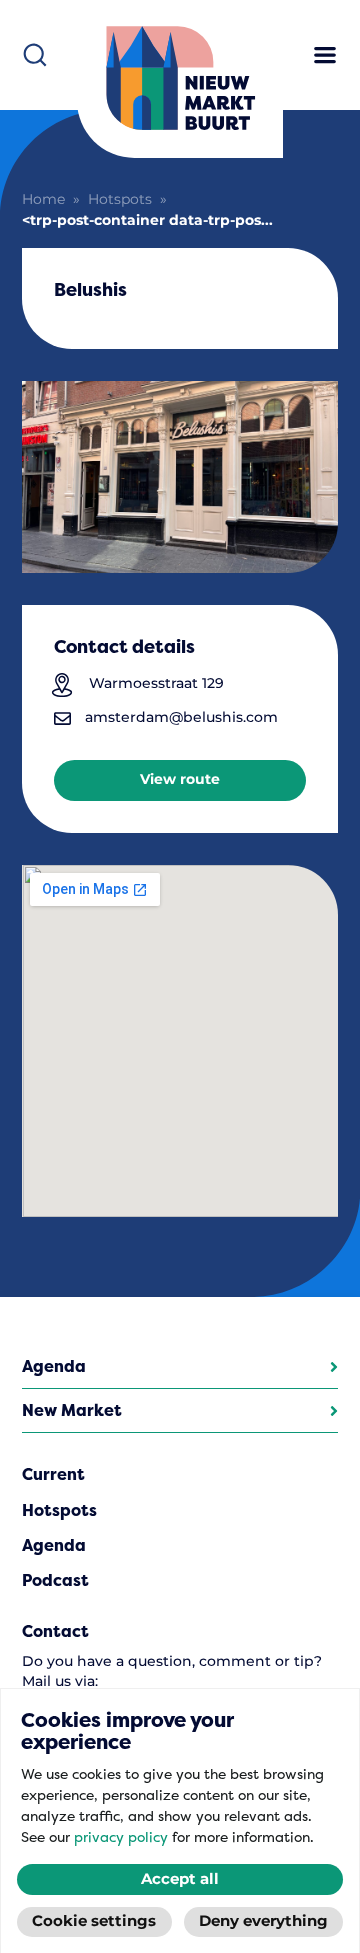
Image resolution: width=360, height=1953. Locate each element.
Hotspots (120, 200)
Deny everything (263, 1921)
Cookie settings (94, 1921)
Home (43, 200)
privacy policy (121, 1837)
